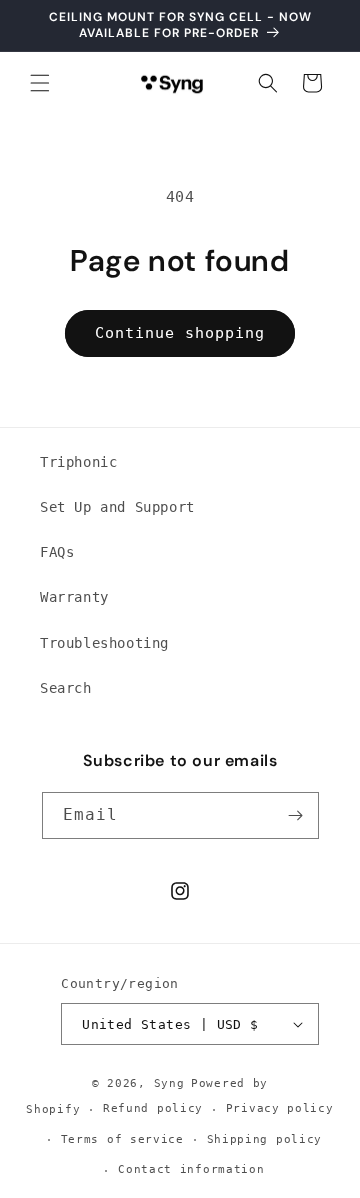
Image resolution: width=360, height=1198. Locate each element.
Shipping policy (265, 1139)
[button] (40, 83)
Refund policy (153, 1108)
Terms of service (122, 1139)
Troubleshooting (104, 643)
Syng (169, 1083)
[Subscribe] (296, 815)
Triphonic (78, 462)
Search (66, 688)
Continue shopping (180, 333)
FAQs (57, 552)
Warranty (74, 597)
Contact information (191, 1169)
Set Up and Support (117, 507)
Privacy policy (280, 1108)
